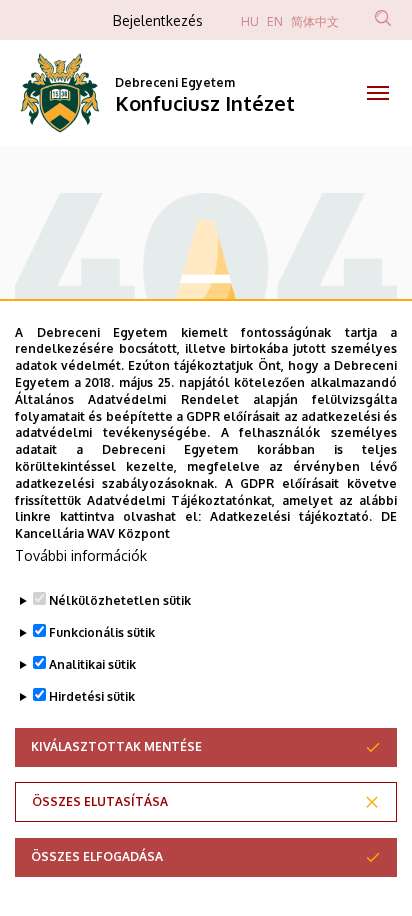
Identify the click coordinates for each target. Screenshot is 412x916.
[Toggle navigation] (377, 93)
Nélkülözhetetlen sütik (120, 600)
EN (275, 21)
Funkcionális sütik (102, 632)
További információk (81, 555)
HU (250, 21)
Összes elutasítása (100, 801)
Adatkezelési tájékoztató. (291, 516)
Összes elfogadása (97, 856)
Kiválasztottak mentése (116, 746)
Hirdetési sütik (92, 696)
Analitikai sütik (92, 664)
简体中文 (315, 21)
